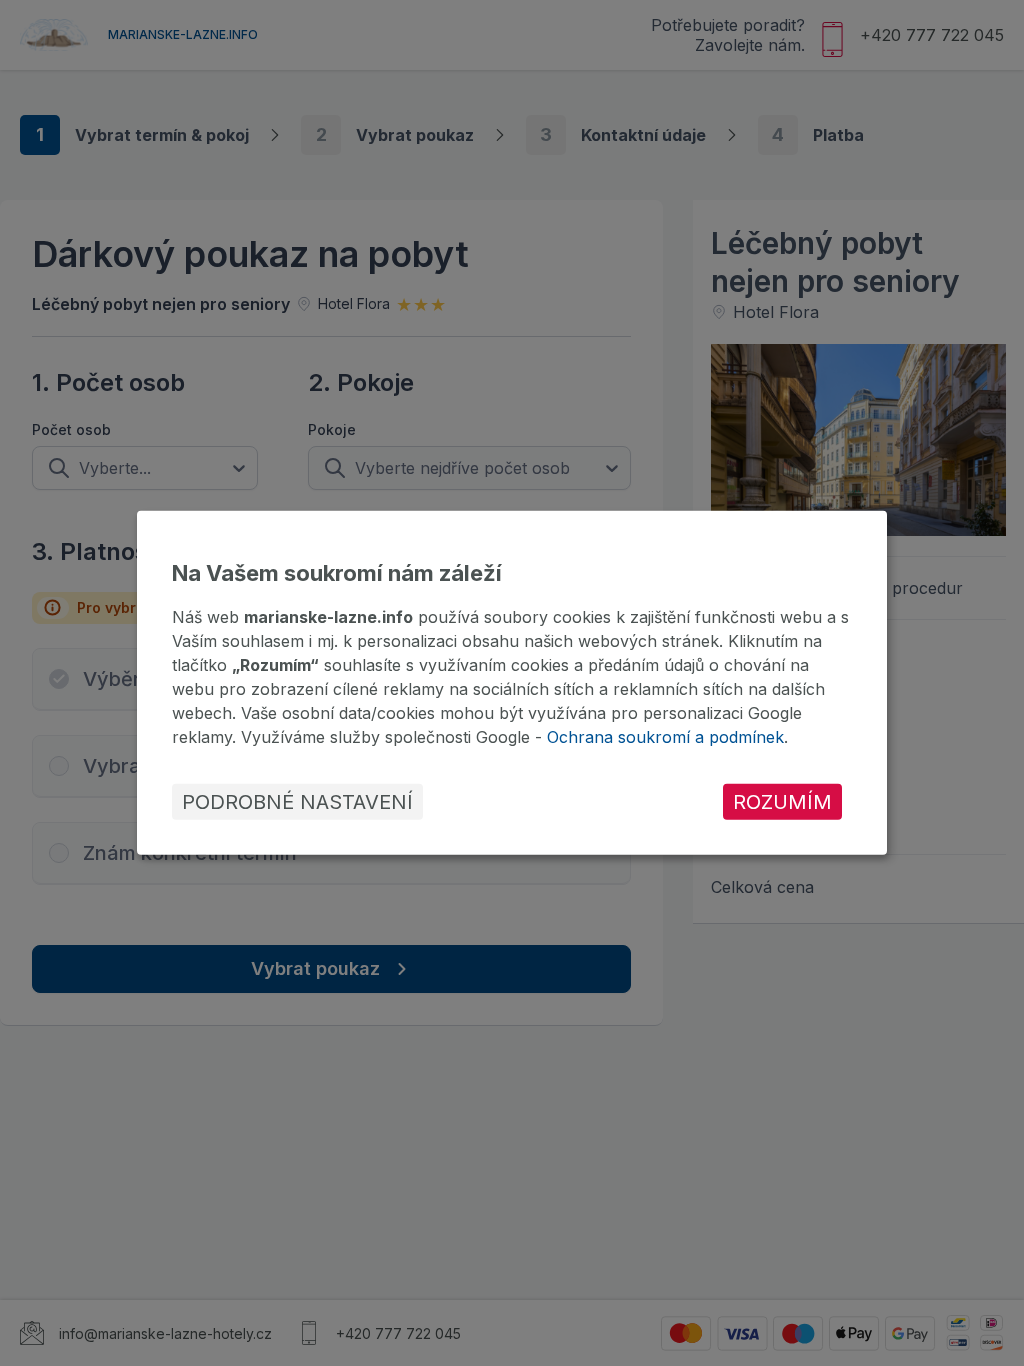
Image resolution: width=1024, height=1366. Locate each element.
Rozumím (782, 802)
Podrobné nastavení (297, 802)
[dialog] (512, 683)
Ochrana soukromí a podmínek (665, 737)
